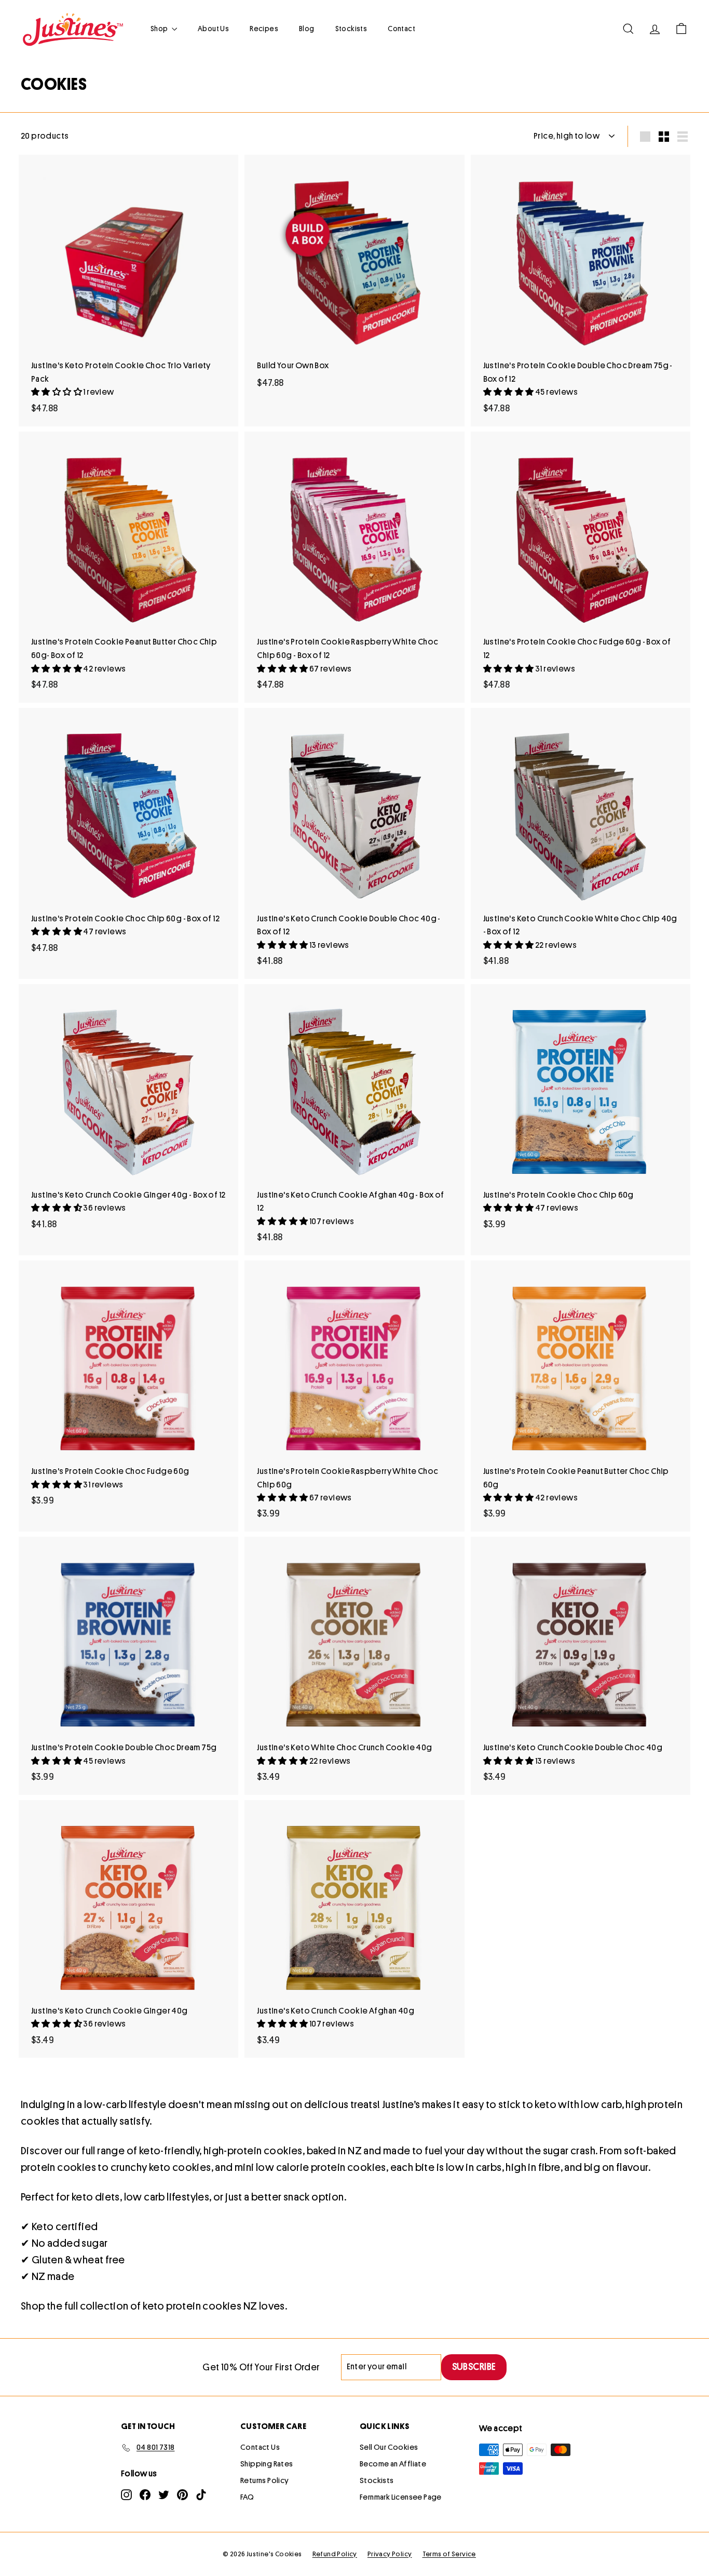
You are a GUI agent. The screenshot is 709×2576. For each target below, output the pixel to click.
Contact (401, 29)
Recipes (264, 29)
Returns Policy (265, 2481)
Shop (160, 29)
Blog (307, 29)
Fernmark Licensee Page (401, 2497)
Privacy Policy (390, 2554)
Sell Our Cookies (389, 2447)
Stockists (351, 29)
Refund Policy (335, 2554)
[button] (57, 392)
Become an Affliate (393, 2464)
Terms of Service (449, 2554)
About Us (213, 29)
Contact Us (260, 2447)
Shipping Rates (267, 2464)
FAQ (247, 2497)
